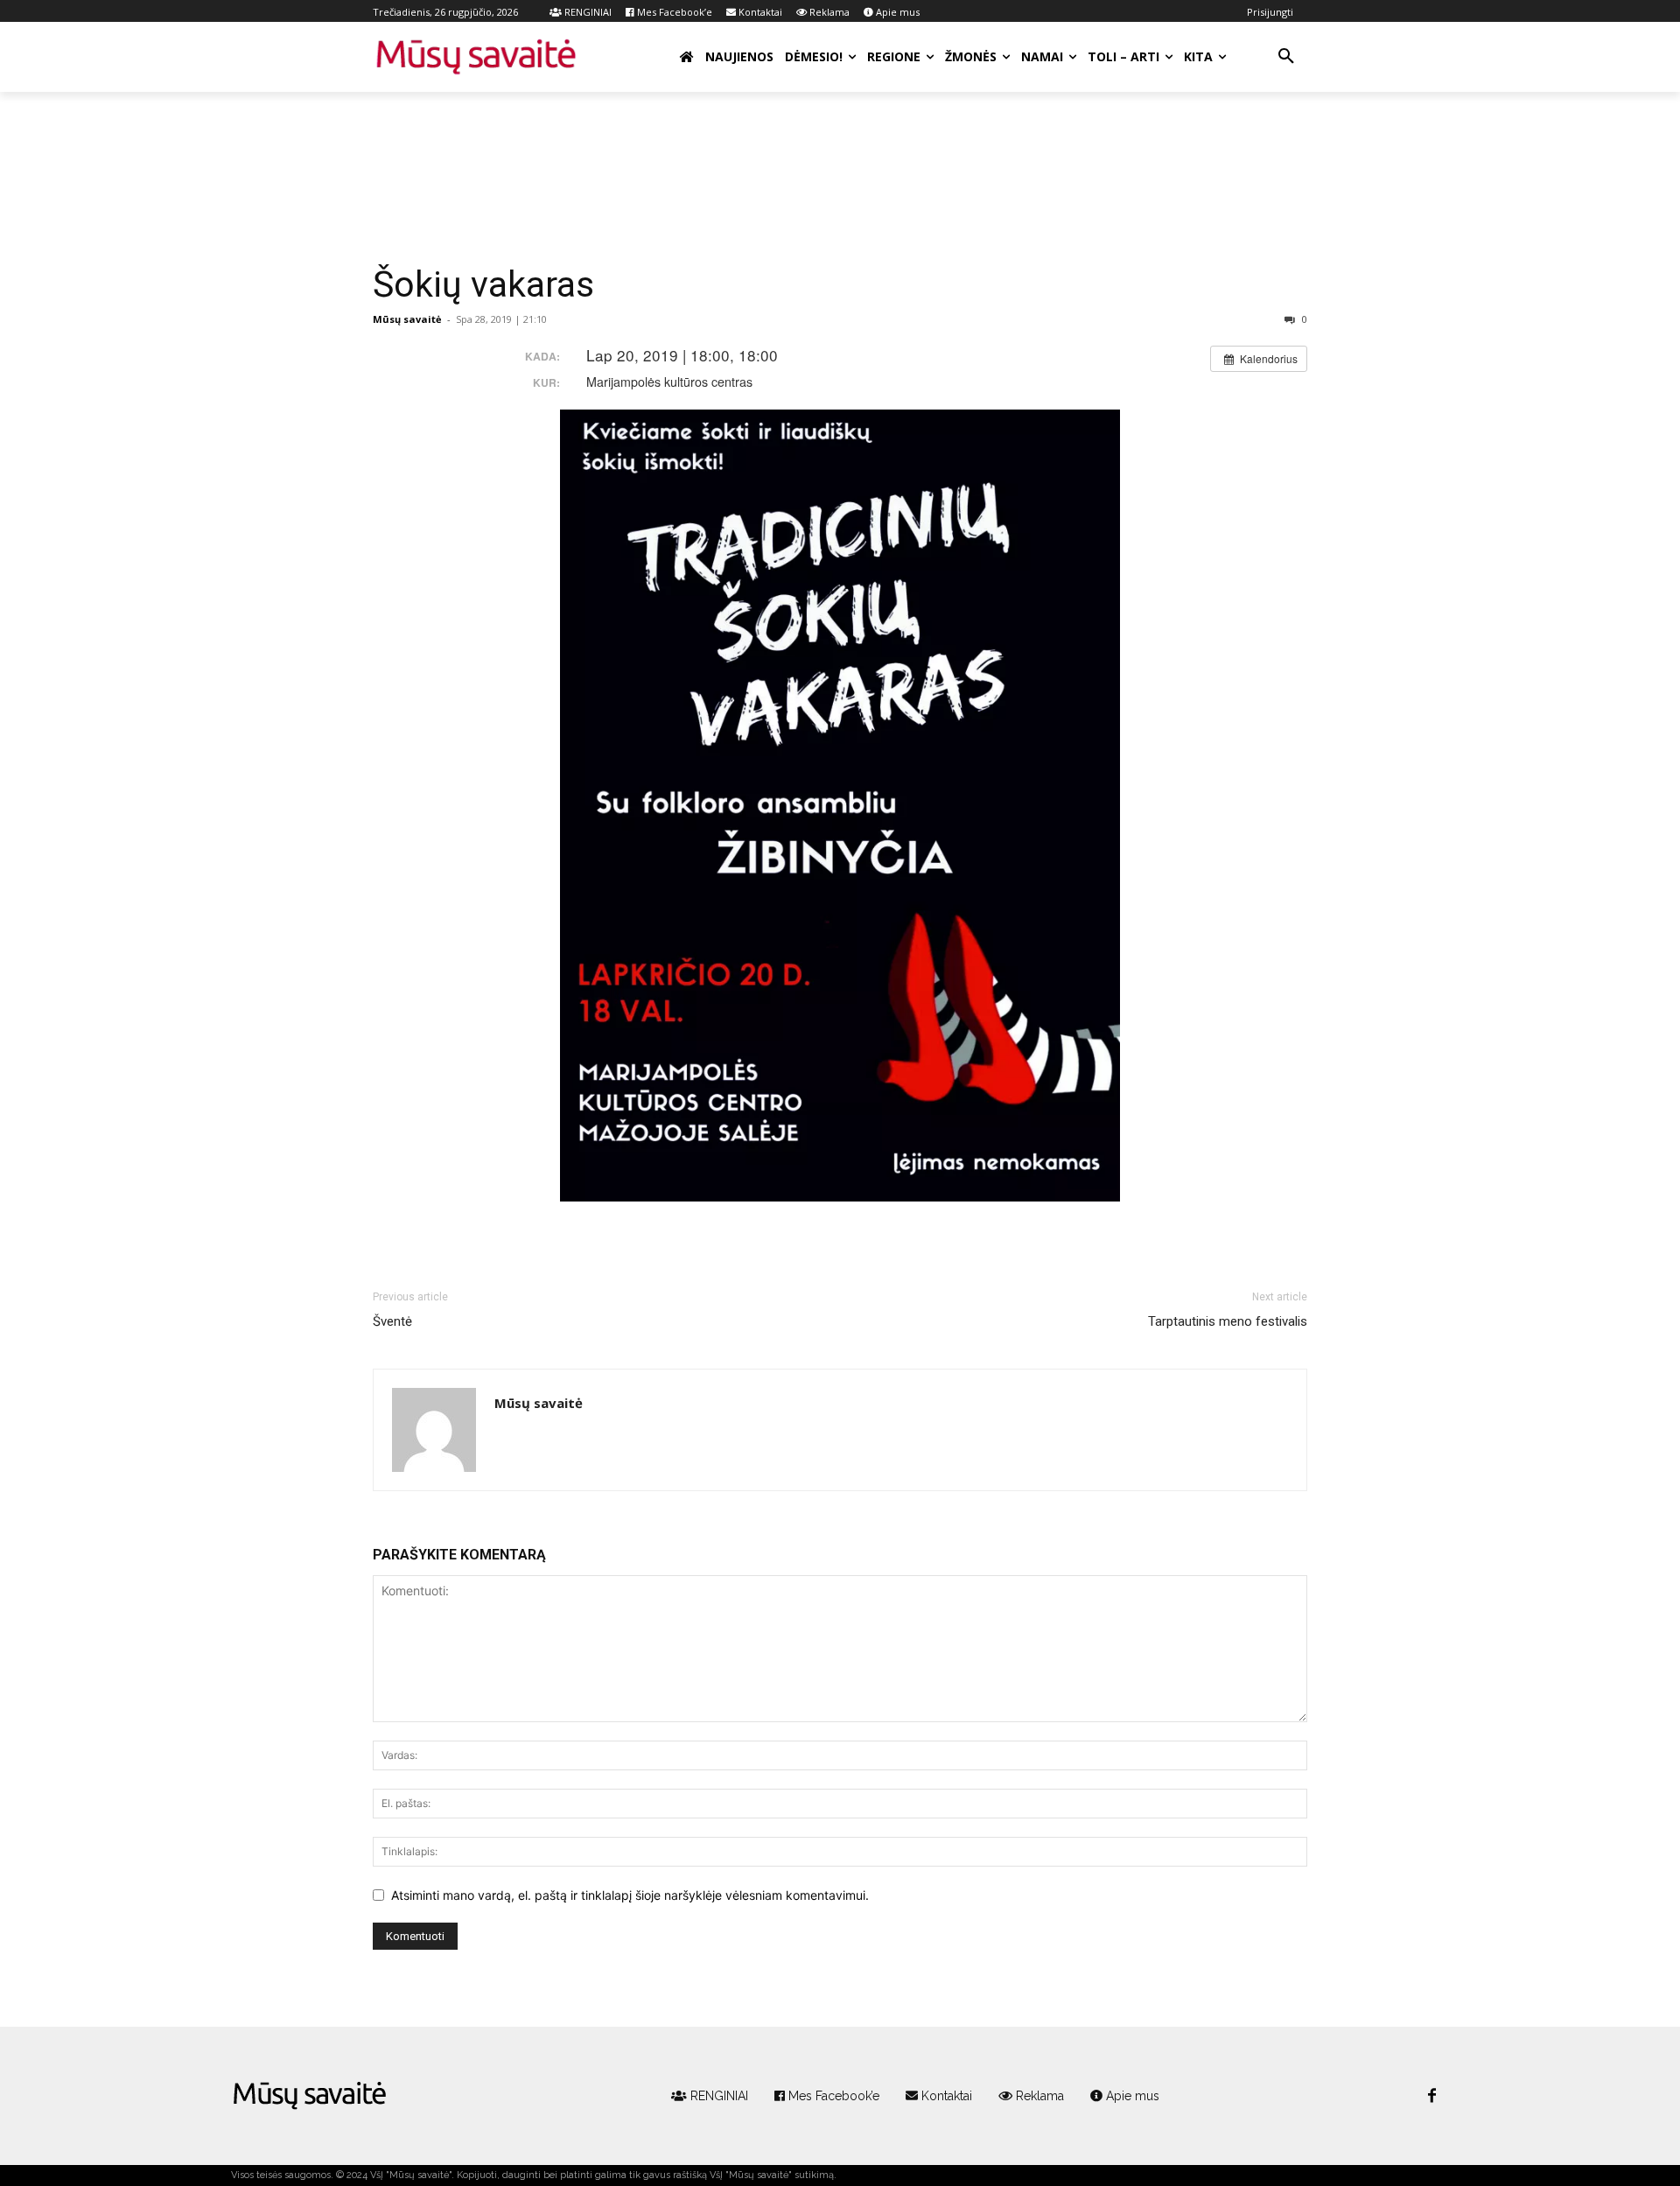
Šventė (392, 1321)
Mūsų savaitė (407, 319)
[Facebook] (1431, 2097)
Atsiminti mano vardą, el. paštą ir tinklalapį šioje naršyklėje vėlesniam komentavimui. (630, 1895)
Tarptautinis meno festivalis (1228, 1321)
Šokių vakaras (483, 284)
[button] (1286, 57)
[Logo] (310, 2096)
